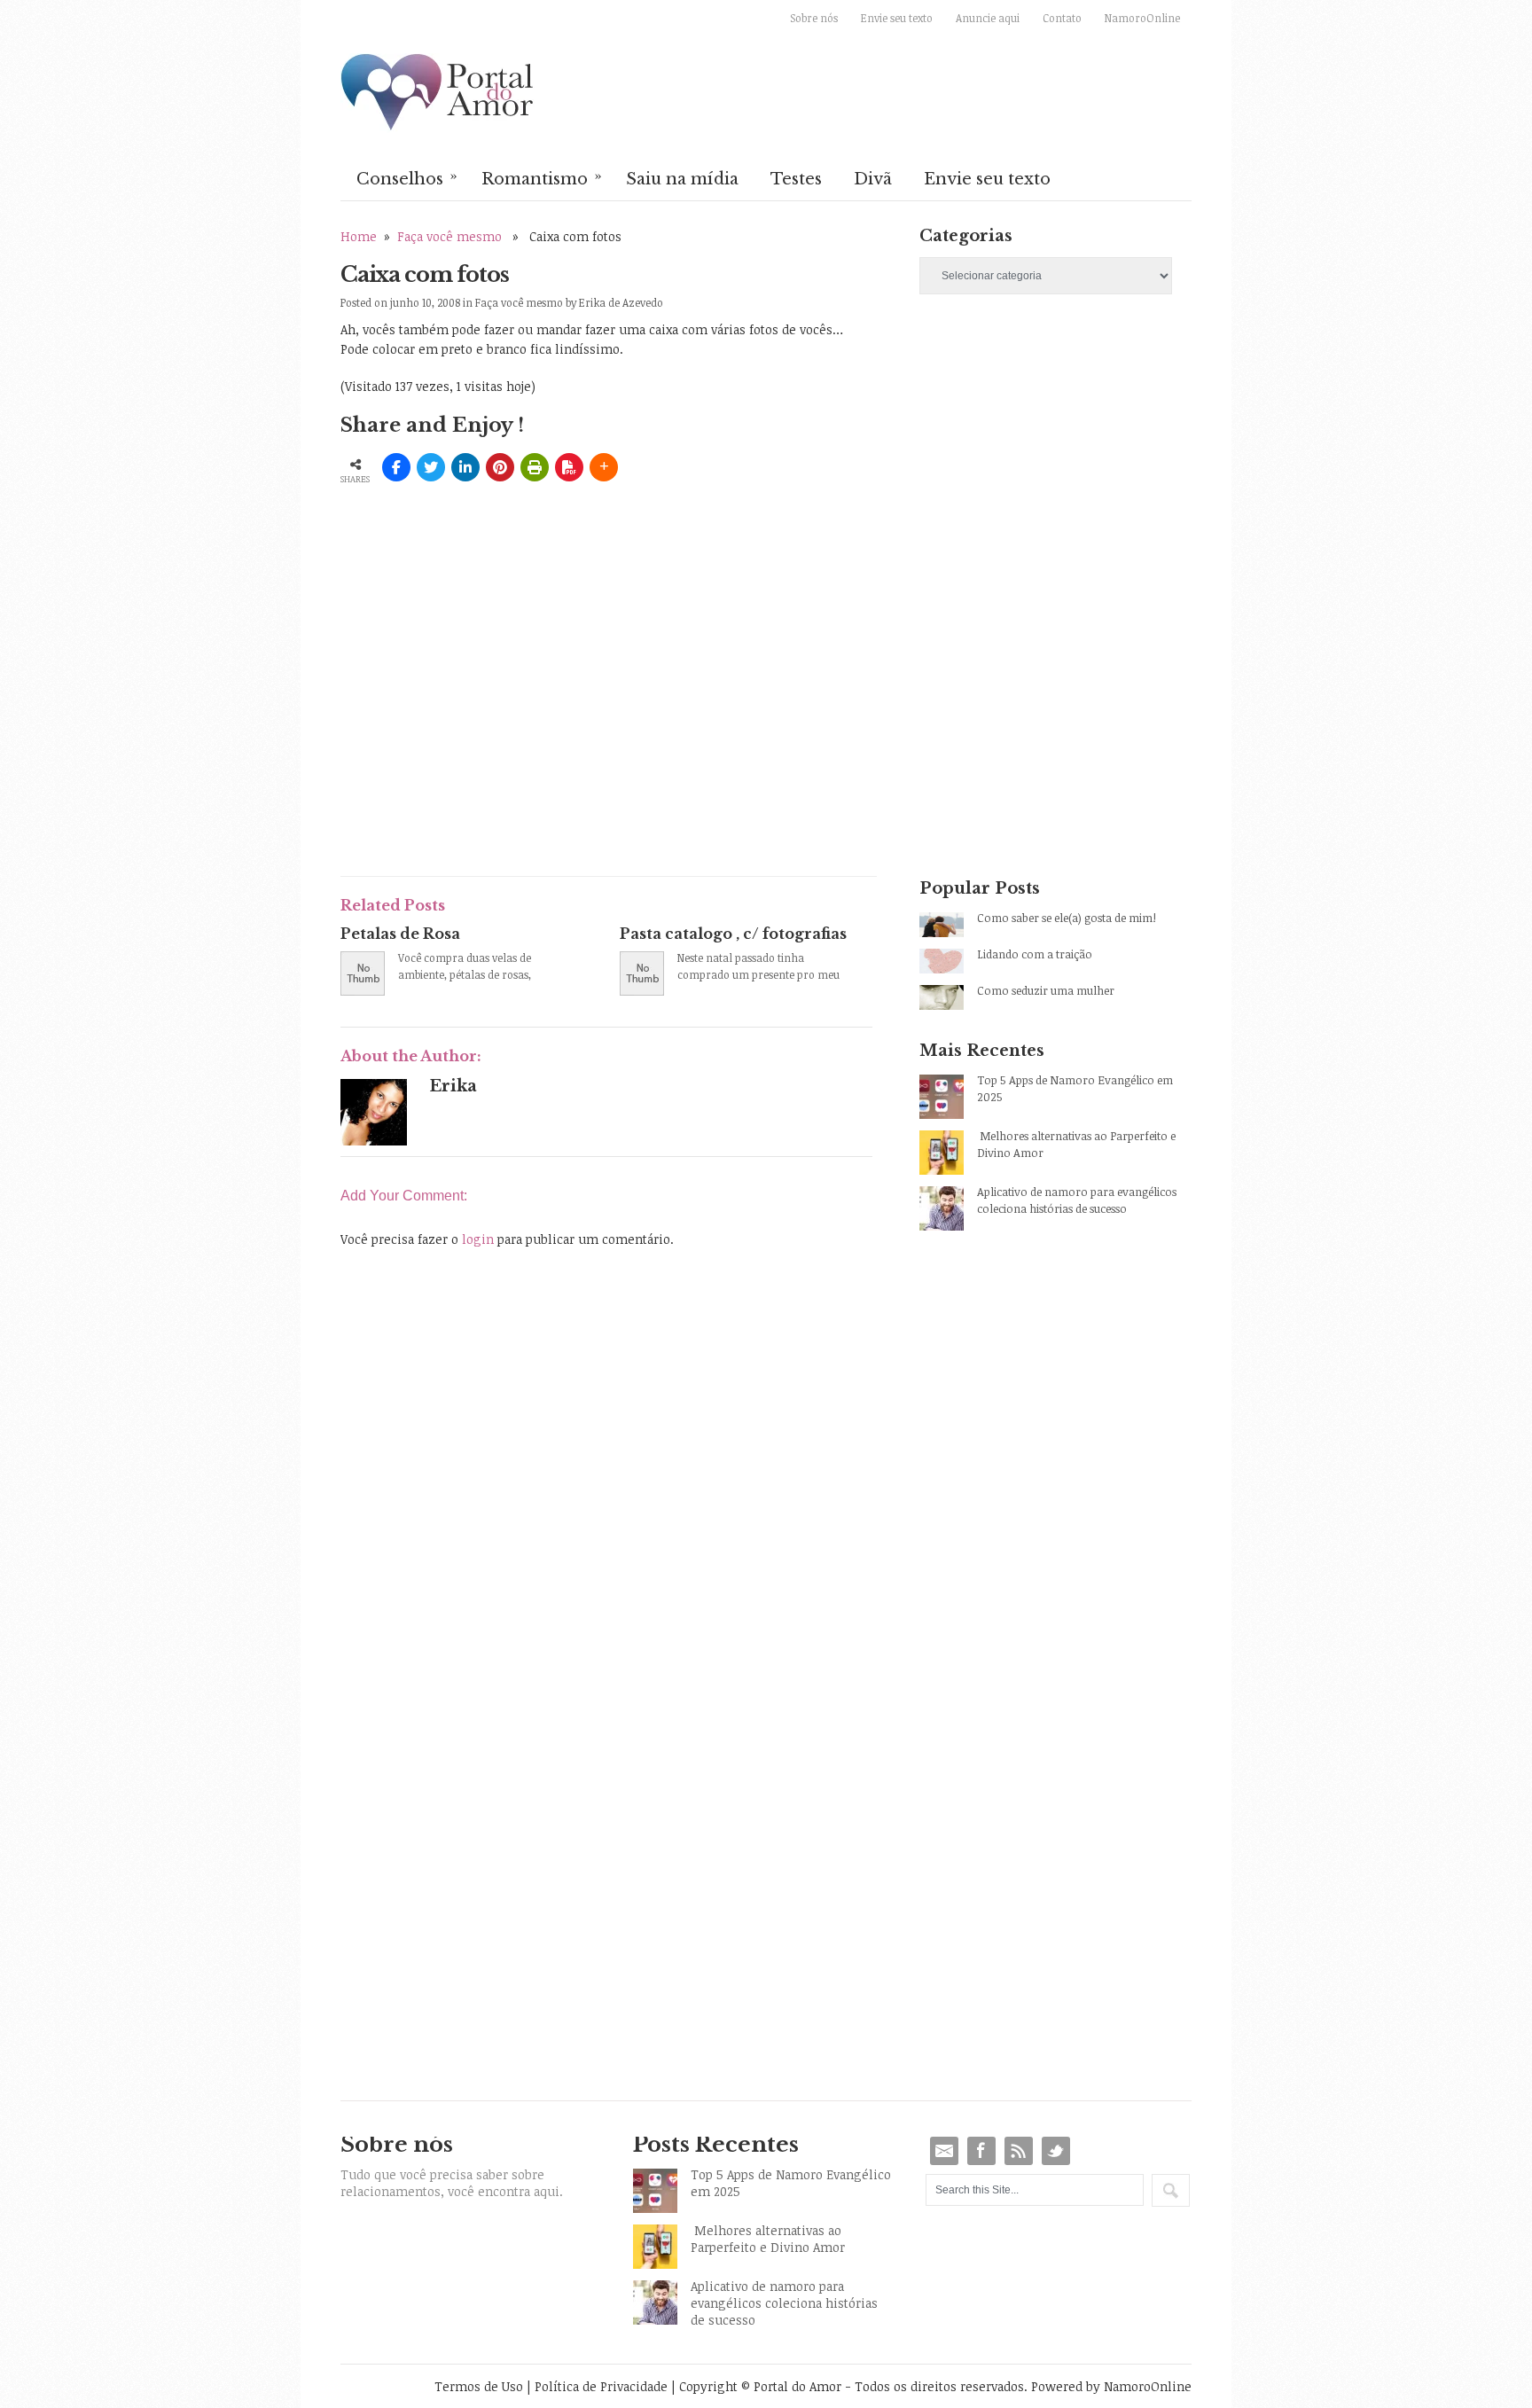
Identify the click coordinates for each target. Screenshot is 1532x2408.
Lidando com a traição (1035, 954)
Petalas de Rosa (400, 934)
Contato (1062, 18)
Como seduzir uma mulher (1046, 990)
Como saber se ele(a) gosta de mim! (1067, 918)
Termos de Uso (479, 2386)
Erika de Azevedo (621, 302)
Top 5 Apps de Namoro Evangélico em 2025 (1075, 1088)
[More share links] (604, 467)
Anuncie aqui (988, 18)
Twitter (1056, 2151)
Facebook (981, 2151)
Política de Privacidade (601, 2386)
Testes (796, 179)
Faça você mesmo (449, 236)
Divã (873, 179)
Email (944, 2151)
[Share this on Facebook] (396, 467)
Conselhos (407, 177)
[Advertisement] (548, 731)
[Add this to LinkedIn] (465, 467)
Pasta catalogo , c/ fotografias (733, 934)
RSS (1019, 2151)
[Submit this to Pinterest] (500, 467)
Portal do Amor (438, 93)
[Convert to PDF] (569, 467)
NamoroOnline (1142, 18)
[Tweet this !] (431, 467)
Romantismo (542, 177)
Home (359, 236)
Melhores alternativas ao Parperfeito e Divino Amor (1076, 1144)
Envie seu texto (897, 18)
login (478, 1239)
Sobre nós (814, 18)
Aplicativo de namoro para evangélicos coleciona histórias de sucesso (1077, 1200)
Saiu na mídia (682, 179)
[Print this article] (535, 467)
